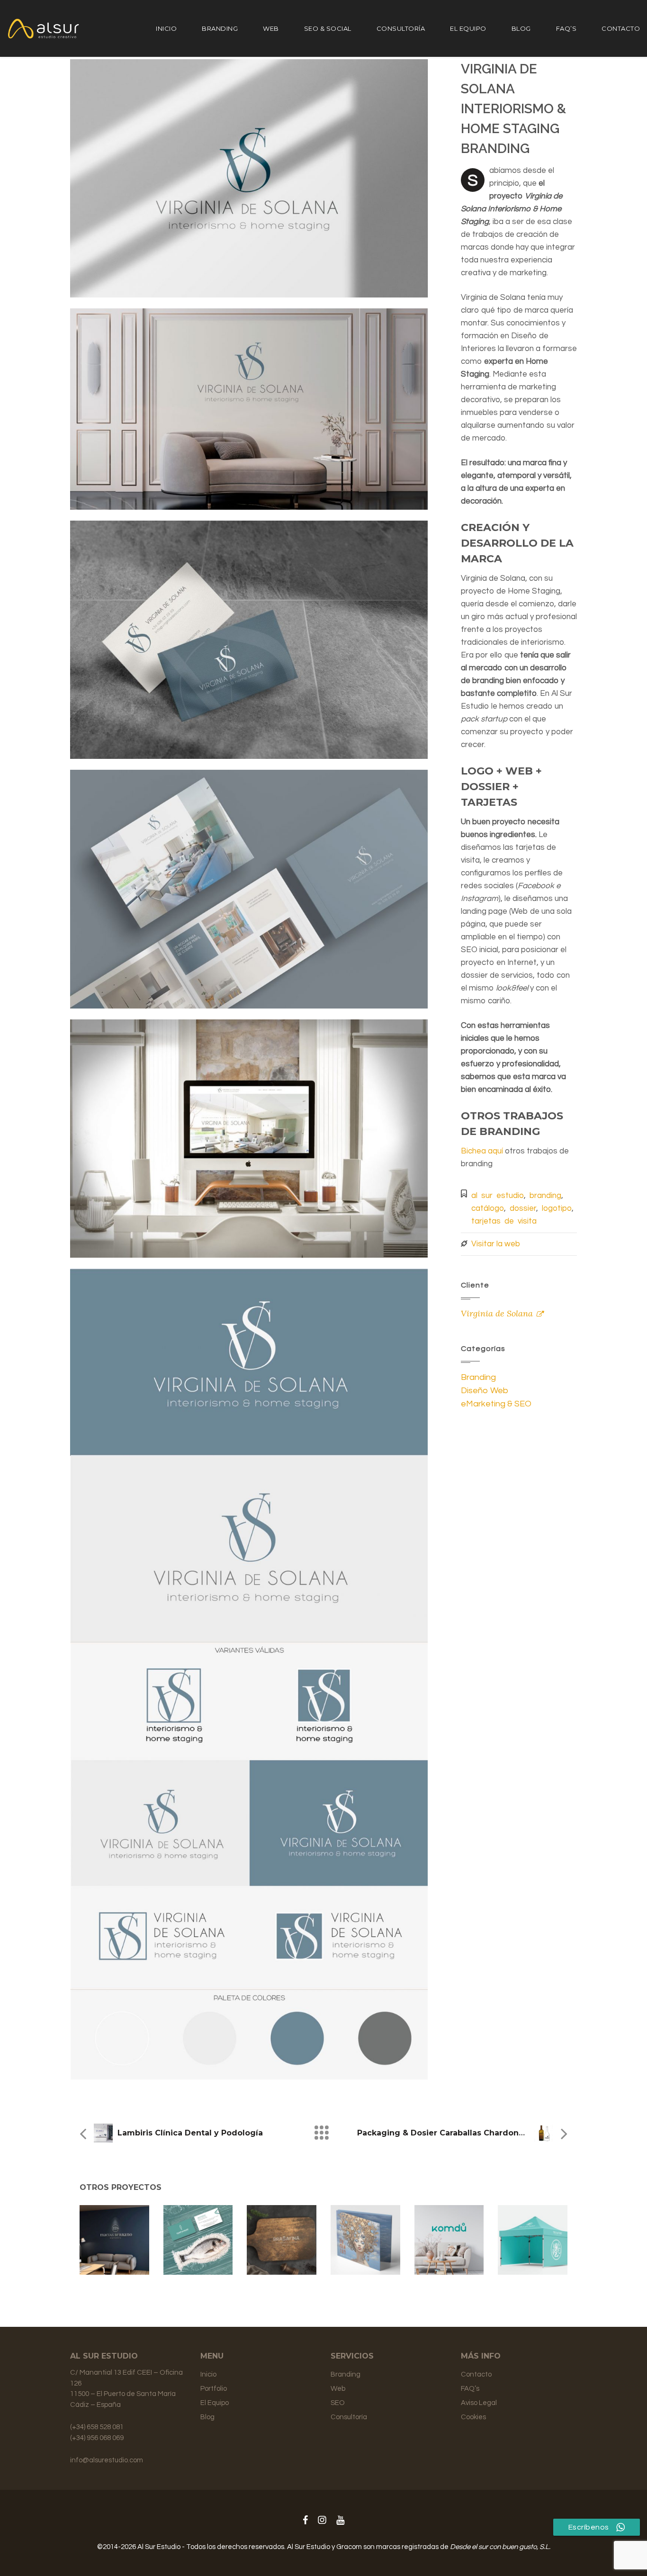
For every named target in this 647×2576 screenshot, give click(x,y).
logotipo (557, 1208)
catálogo (488, 1208)
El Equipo (468, 28)
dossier (523, 1208)
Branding (220, 28)
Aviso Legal (479, 2403)
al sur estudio (498, 1196)
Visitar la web (496, 1244)
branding (545, 1196)
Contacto (621, 28)
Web (271, 28)
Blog (521, 28)
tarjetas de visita (504, 1221)
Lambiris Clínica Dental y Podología (190, 2133)
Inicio (166, 28)
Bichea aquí (482, 1151)
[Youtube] (340, 2521)
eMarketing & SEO (496, 1404)
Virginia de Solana (497, 1313)
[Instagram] (322, 2521)
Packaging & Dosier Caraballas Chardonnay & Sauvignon (472, 2133)
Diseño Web (485, 1391)
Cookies (473, 2417)
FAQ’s (566, 28)
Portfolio (214, 2389)
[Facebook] (305, 2521)
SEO (338, 2403)
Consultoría (401, 28)
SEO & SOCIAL (328, 28)
